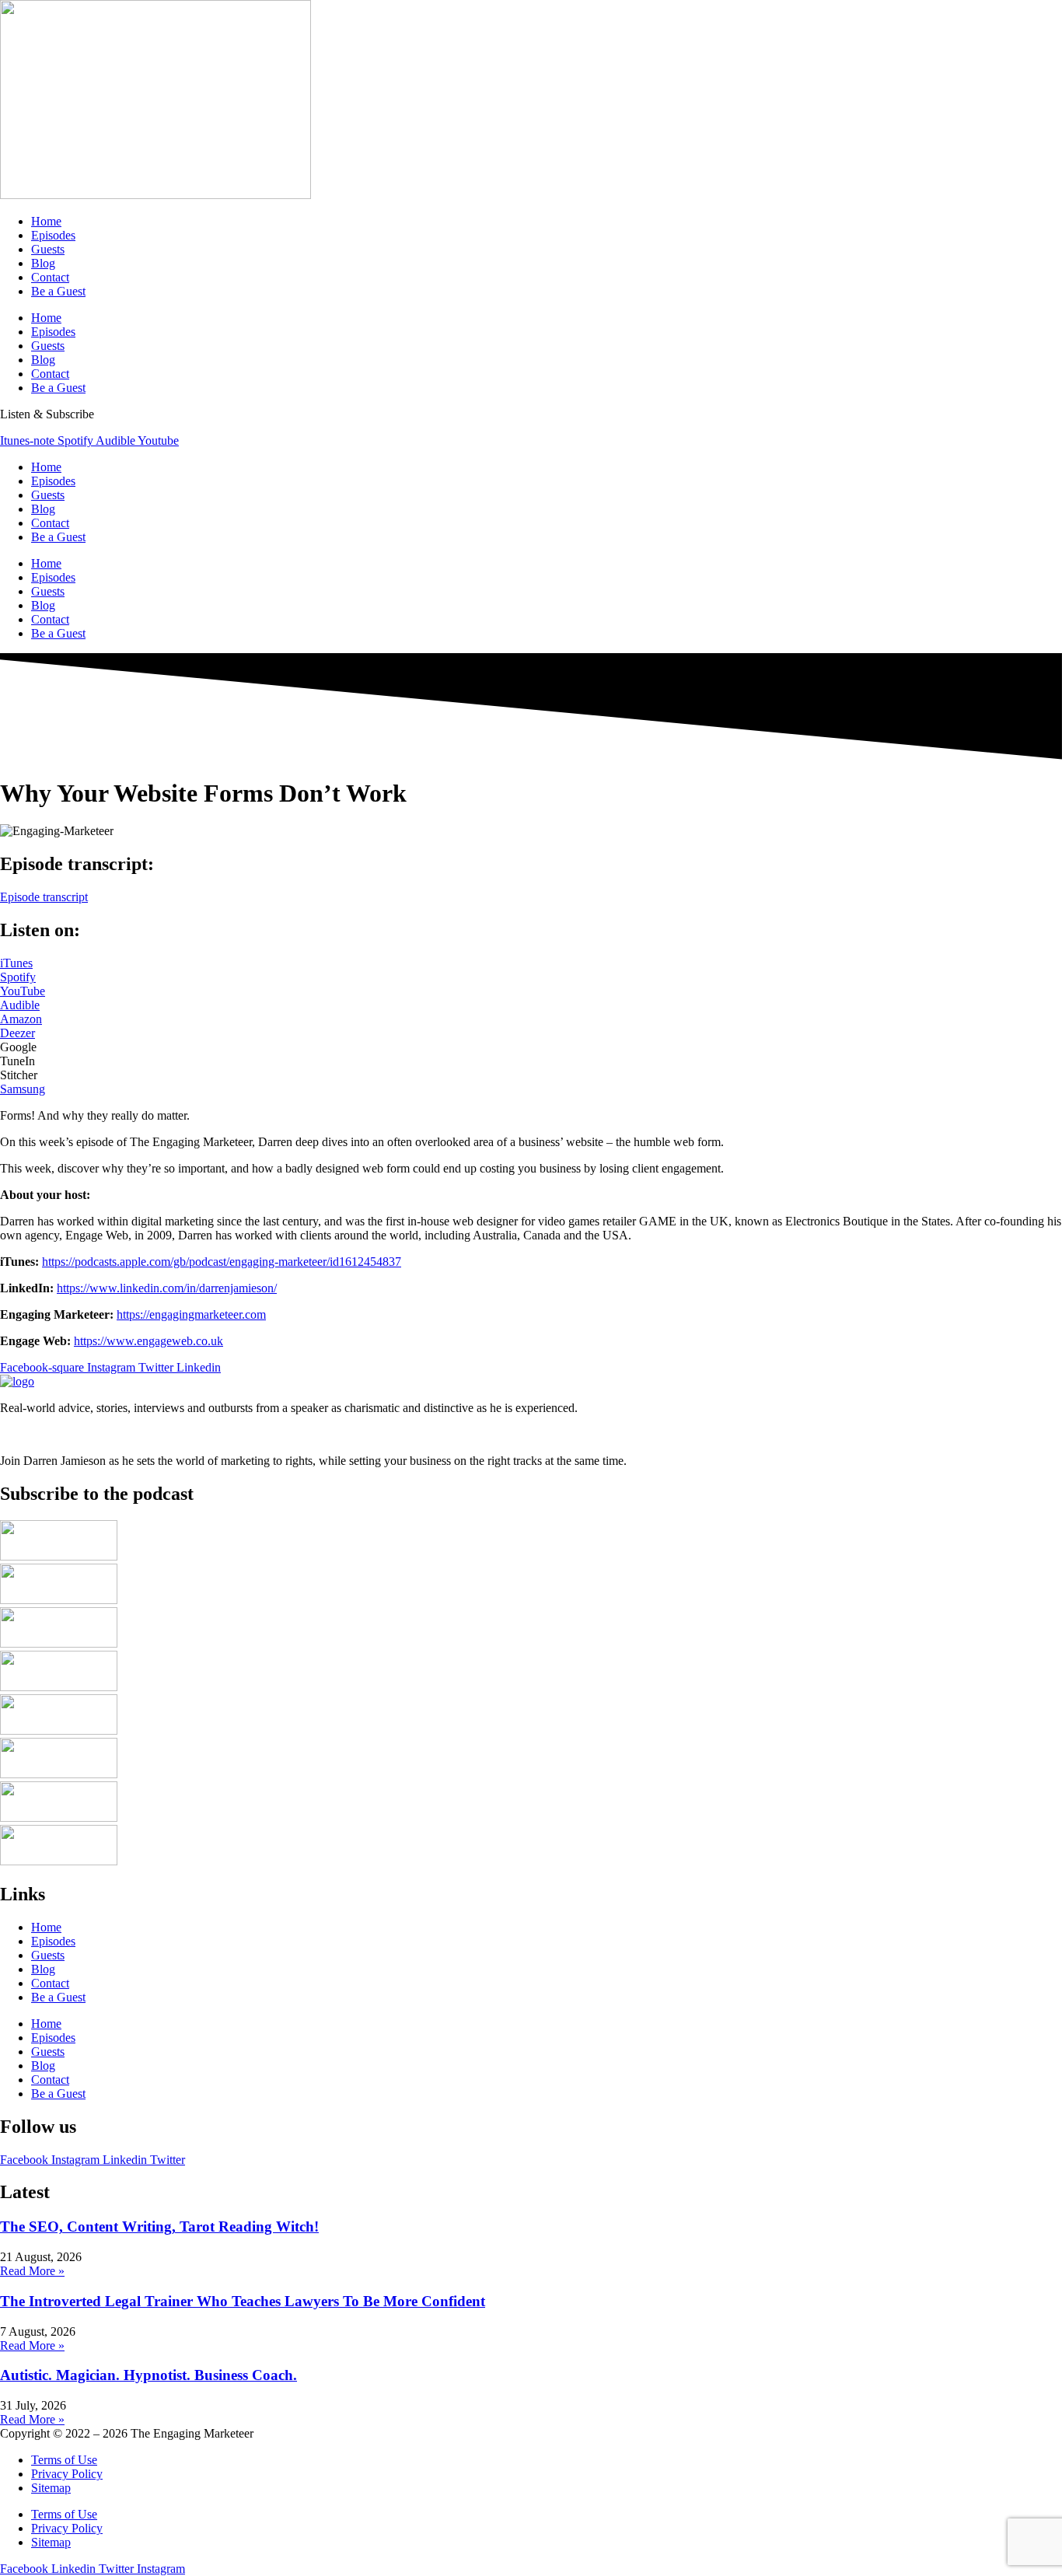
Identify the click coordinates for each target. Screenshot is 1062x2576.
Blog (43, 263)
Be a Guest (58, 291)
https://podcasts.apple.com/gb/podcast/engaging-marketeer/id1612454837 (222, 1262)
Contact (50, 277)
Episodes (53, 235)
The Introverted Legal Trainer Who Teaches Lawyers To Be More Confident (243, 2301)
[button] (18, 1047)
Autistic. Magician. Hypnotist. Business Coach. (148, 2375)
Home (46, 221)
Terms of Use (64, 2460)
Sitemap (51, 2488)
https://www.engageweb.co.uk (148, 1341)
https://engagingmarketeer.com (191, 1314)
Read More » (32, 2271)
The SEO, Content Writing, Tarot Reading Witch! (159, 2226)
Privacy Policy (67, 2474)
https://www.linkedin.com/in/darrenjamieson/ (167, 1288)
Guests (48, 249)
